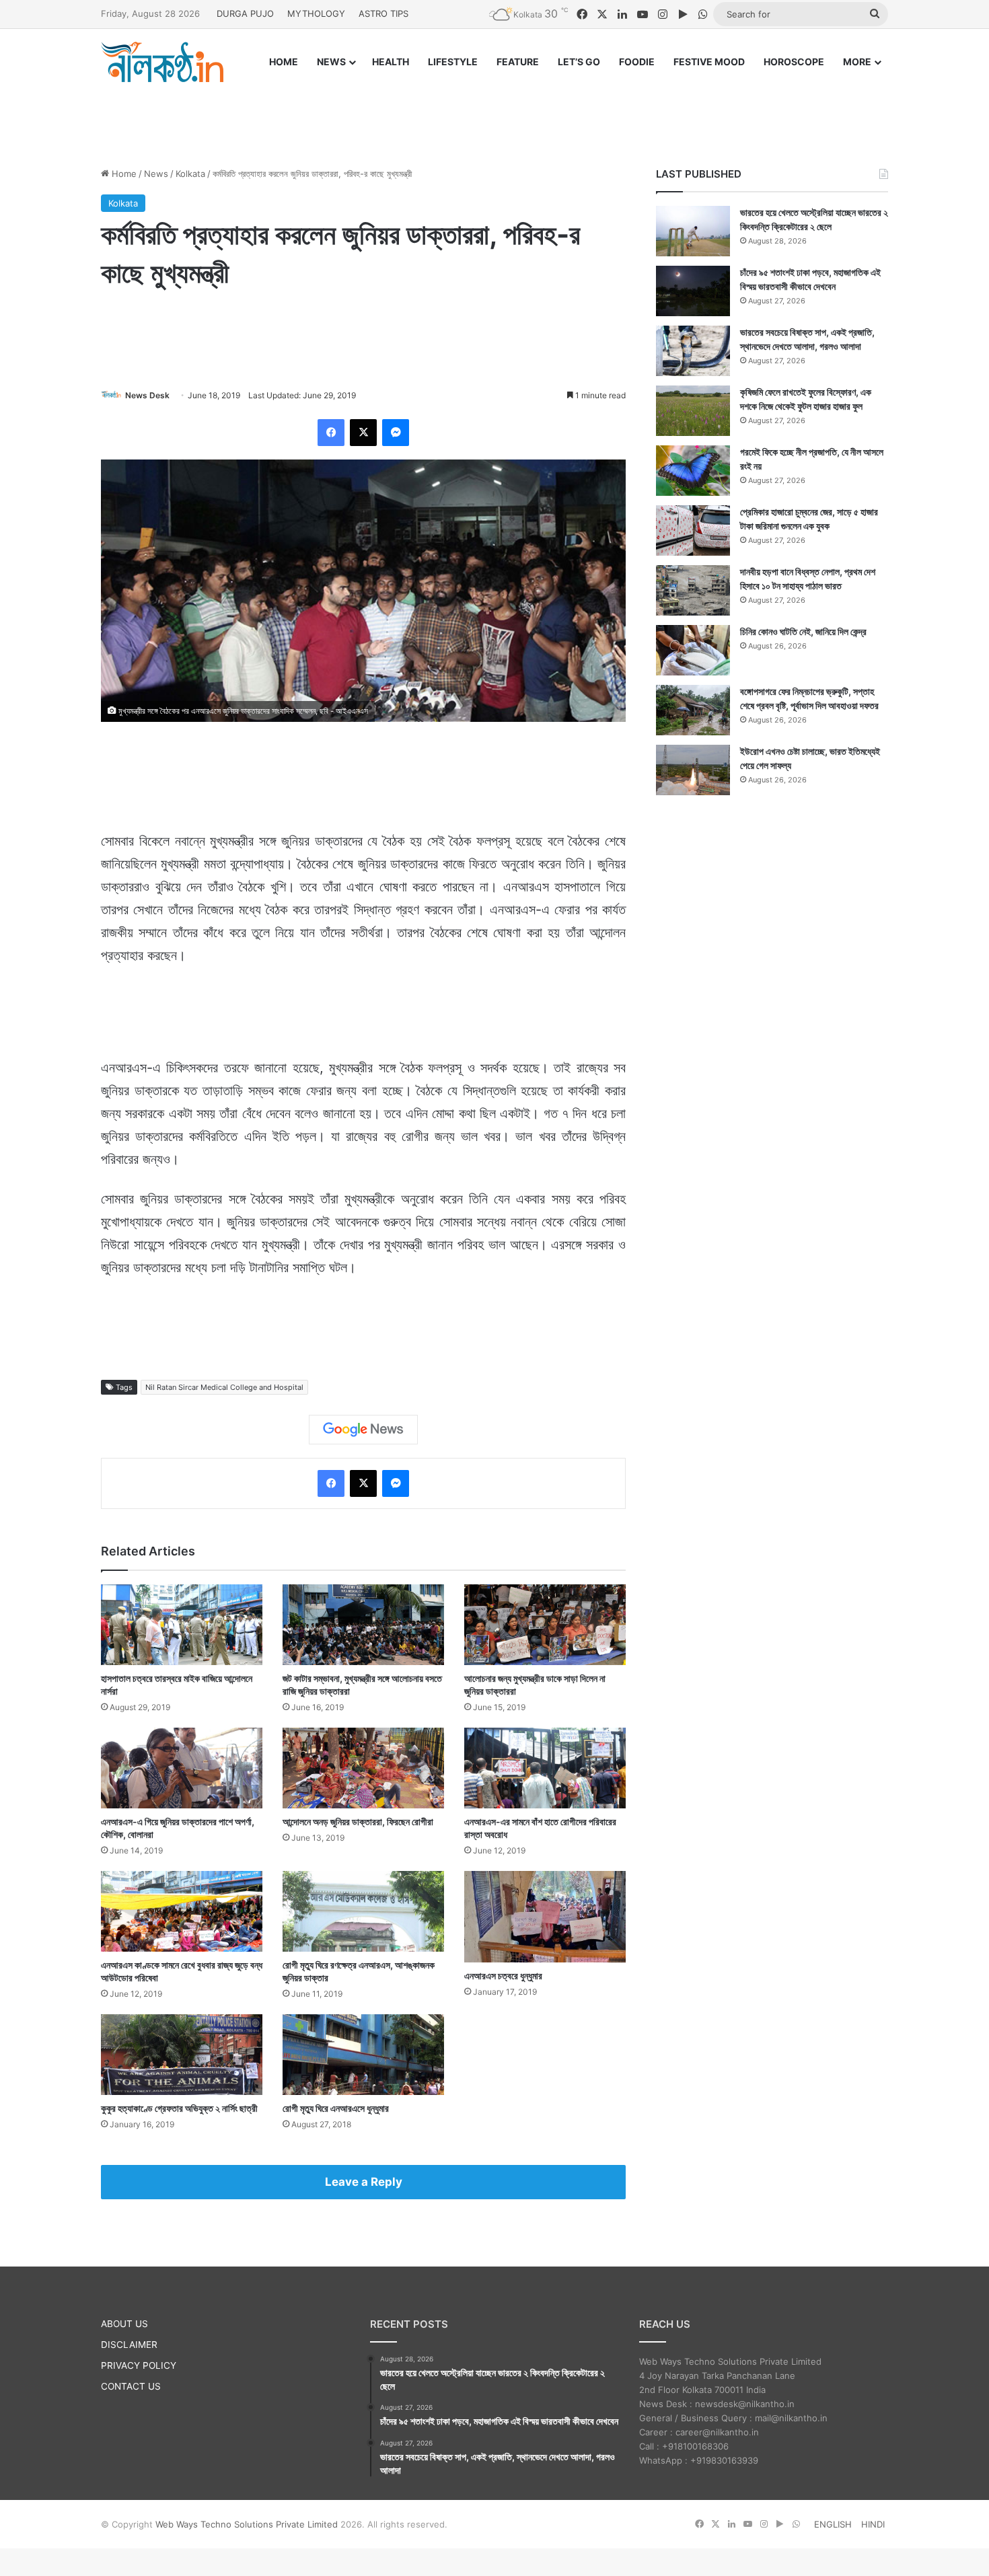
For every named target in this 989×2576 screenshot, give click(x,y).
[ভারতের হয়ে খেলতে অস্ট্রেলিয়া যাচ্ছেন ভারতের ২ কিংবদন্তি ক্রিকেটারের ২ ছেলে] (693, 231)
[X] (363, 433)
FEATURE (518, 62)
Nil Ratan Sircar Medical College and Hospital (224, 1387)
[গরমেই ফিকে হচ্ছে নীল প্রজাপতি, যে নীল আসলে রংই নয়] (693, 471)
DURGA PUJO (245, 13)
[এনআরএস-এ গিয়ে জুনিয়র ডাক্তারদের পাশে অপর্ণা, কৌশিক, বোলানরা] (182, 1768)
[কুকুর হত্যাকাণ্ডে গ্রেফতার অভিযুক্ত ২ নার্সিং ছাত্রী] (182, 2055)
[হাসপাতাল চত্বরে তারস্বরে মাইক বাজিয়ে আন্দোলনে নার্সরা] (182, 1625)
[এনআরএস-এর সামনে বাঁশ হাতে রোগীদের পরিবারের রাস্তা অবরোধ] (545, 1768)
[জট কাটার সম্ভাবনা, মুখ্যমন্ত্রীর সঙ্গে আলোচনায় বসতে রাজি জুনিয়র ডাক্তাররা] (363, 1625)
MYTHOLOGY (316, 13)
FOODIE (637, 62)
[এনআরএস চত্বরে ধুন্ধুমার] (545, 1916)
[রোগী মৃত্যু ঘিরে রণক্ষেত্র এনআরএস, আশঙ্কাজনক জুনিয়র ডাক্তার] (363, 1911)
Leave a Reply (364, 2182)
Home (123, 174)
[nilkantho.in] (162, 62)
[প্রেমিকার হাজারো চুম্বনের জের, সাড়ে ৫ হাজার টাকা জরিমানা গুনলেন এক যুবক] (693, 530)
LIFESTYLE (453, 62)
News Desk (147, 395)
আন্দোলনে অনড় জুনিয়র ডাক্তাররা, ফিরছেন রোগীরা (358, 1821)
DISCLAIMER (129, 2345)
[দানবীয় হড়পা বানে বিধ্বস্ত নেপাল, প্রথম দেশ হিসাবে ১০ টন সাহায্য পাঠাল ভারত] (693, 590)
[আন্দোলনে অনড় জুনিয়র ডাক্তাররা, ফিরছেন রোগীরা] (363, 1768)
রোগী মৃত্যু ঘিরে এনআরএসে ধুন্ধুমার (336, 2108)
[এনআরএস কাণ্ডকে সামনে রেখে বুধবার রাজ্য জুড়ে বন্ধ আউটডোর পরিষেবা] (182, 1911)
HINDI (873, 2524)
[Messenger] (396, 433)
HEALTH (391, 62)
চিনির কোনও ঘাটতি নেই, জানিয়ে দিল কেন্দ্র (803, 631)
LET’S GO (579, 62)
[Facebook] (331, 433)
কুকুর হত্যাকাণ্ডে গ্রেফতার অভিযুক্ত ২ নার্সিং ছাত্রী (179, 2108)
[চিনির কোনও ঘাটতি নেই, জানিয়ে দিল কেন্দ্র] (693, 650)
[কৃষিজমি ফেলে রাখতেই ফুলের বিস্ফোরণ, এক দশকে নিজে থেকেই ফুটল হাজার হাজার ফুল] (693, 411)
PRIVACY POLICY (139, 2365)
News (156, 174)
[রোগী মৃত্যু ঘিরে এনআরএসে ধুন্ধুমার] (363, 2055)
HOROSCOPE (794, 62)
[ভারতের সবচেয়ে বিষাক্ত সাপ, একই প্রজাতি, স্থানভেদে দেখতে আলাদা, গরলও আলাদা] (693, 351)
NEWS (331, 62)
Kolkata (190, 174)
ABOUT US (124, 2324)
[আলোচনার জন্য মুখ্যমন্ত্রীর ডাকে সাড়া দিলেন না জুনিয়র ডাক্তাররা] (545, 1625)
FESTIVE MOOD (709, 62)
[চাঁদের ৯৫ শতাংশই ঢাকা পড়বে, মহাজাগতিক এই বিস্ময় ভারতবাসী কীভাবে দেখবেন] (693, 291)
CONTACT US (131, 2386)
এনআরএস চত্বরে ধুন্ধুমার (503, 1976)
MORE (857, 62)
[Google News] (363, 1430)
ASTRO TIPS (383, 13)
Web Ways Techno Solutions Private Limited (247, 2524)
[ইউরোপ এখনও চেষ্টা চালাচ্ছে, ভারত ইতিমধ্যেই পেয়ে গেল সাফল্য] (693, 770)
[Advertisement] (494, 112)
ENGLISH (833, 2524)
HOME (284, 62)
